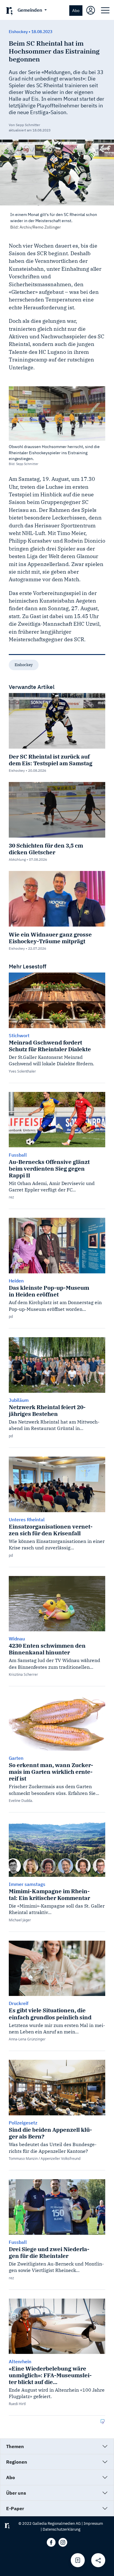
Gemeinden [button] (30, 10)
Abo (76, 10)
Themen (15, 2446)
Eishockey (24, 665)
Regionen (17, 2462)
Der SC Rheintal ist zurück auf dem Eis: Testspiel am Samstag (51, 760)
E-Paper (15, 2508)
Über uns (16, 2493)
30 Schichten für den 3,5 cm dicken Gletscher (46, 849)
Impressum (93, 2523)
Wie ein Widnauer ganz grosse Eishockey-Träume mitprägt (50, 938)
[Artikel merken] (78, 2560)
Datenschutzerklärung (62, 2529)
